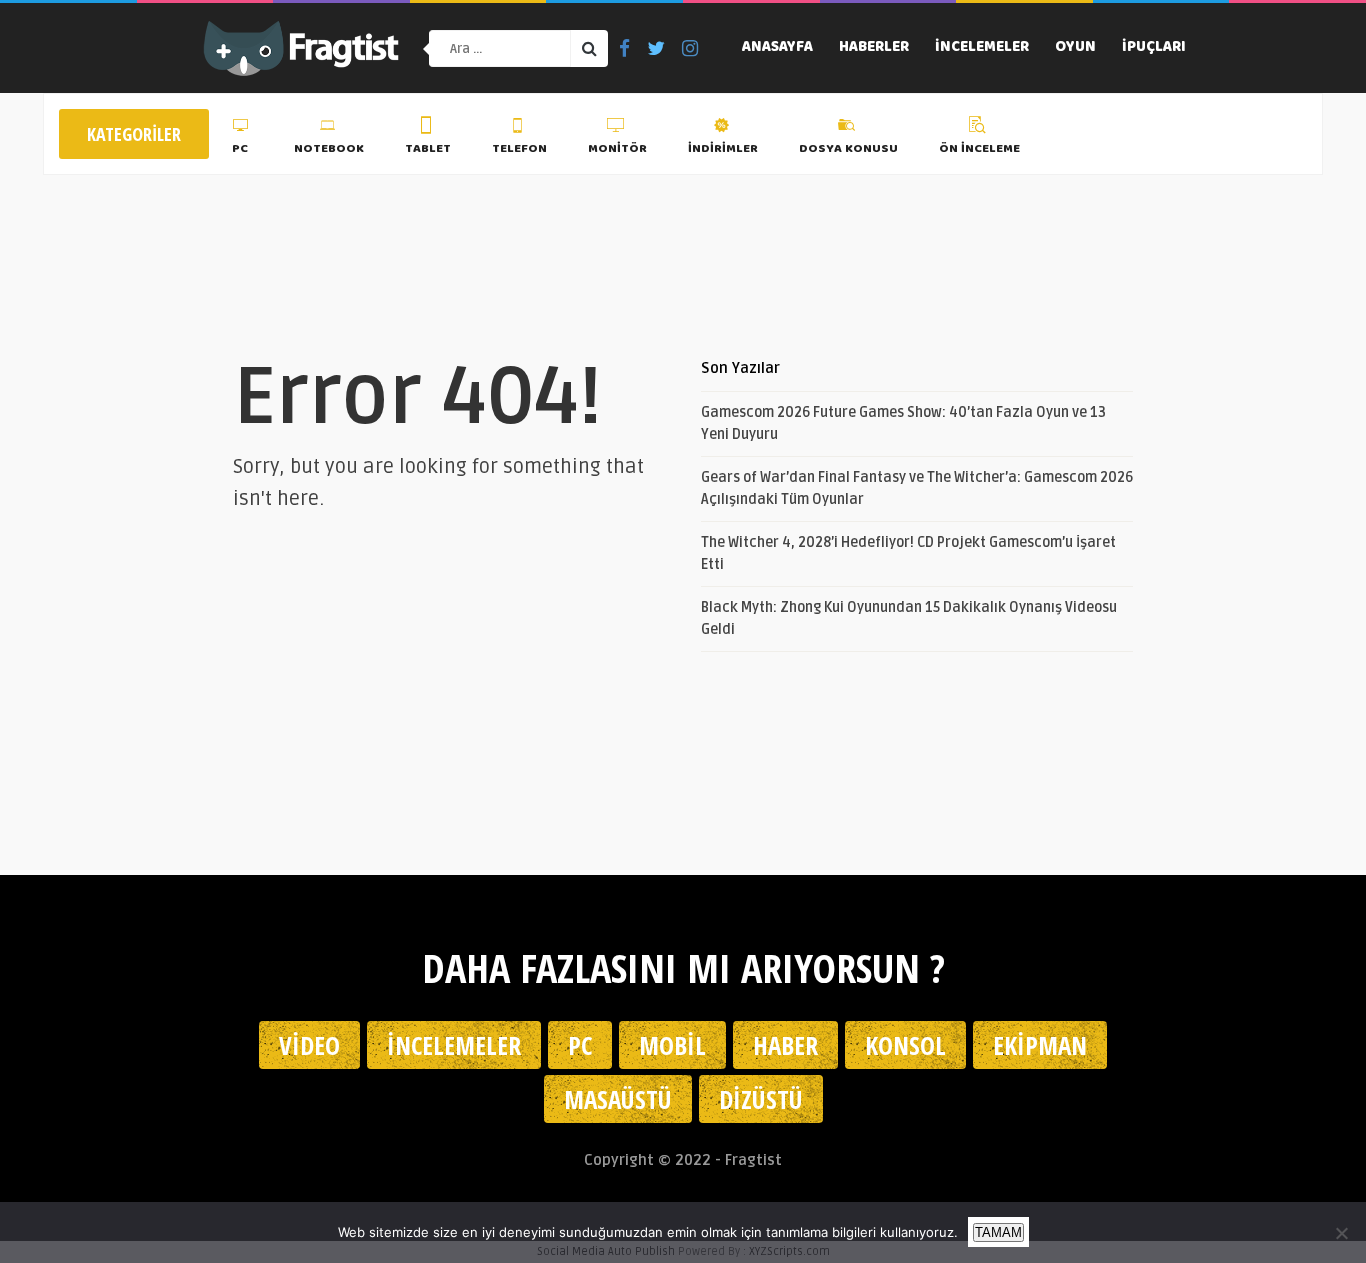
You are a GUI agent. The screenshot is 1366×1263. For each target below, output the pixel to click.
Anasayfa (777, 48)
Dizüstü (761, 1099)
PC (240, 149)
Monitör (617, 149)
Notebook (329, 149)
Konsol (905, 1045)
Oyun (1075, 48)
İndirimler (723, 149)
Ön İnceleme (979, 149)
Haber (785, 1045)
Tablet (428, 149)
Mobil (672, 1045)
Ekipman (1040, 1045)
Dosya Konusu (848, 149)
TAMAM (998, 1232)
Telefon (519, 149)
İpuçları (1154, 48)
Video (309, 1045)
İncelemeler (982, 48)
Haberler (874, 48)
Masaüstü (618, 1099)
